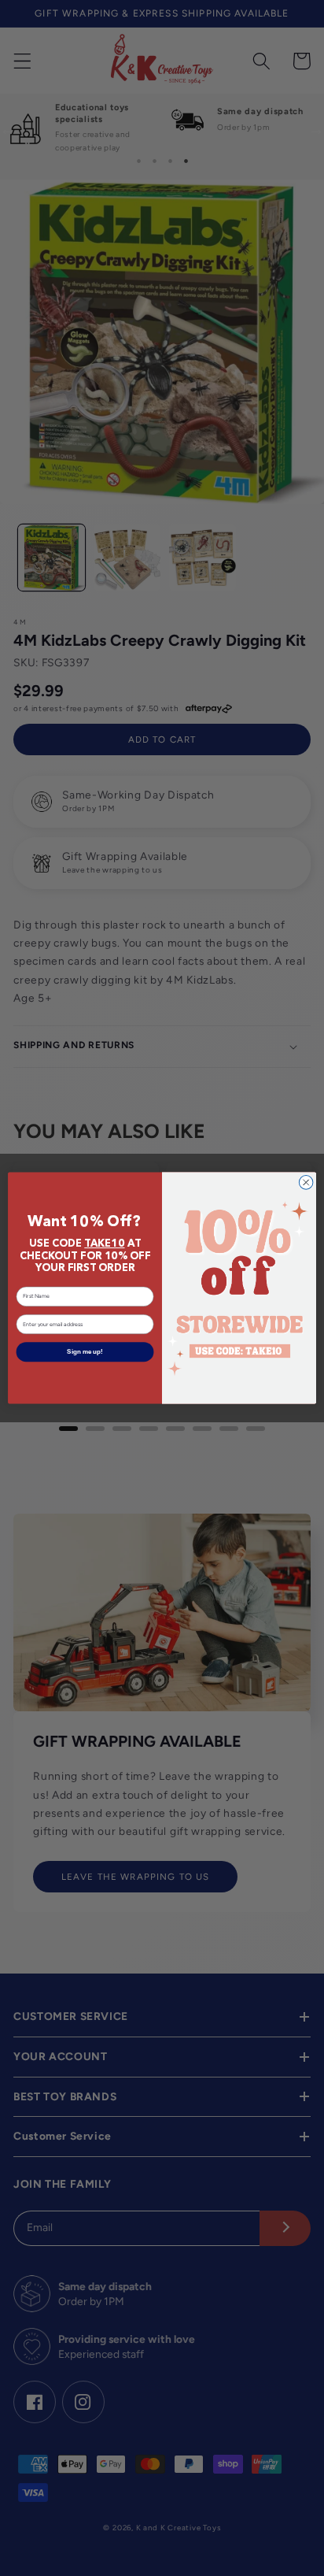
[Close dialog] (306, 1182)
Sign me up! (85, 1352)
